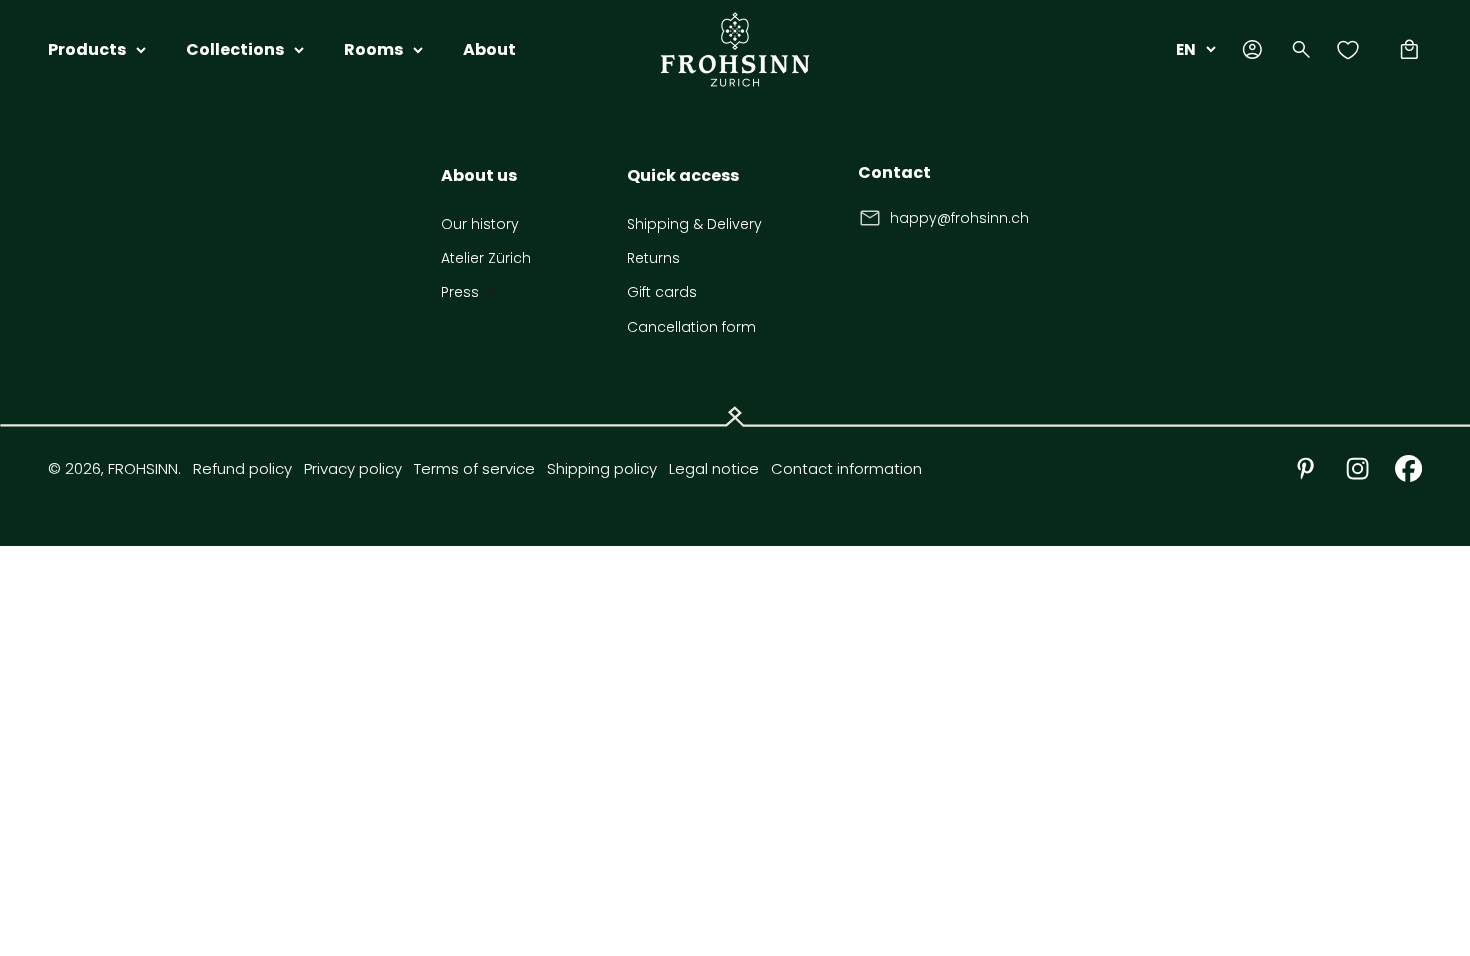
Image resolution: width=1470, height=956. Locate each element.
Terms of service (474, 468)
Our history (480, 224)
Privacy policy (353, 468)
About (489, 49)
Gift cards (662, 292)
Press (460, 292)
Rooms (373, 49)
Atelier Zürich (486, 258)
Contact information (846, 468)
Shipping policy (602, 468)
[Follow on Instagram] (1357, 468)
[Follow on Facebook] (1408, 468)
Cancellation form (691, 327)
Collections (235, 49)
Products (87, 49)
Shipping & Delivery (694, 224)
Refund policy (242, 468)
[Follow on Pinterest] (1305, 468)
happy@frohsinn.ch (959, 218)
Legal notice (714, 468)
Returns (653, 258)
